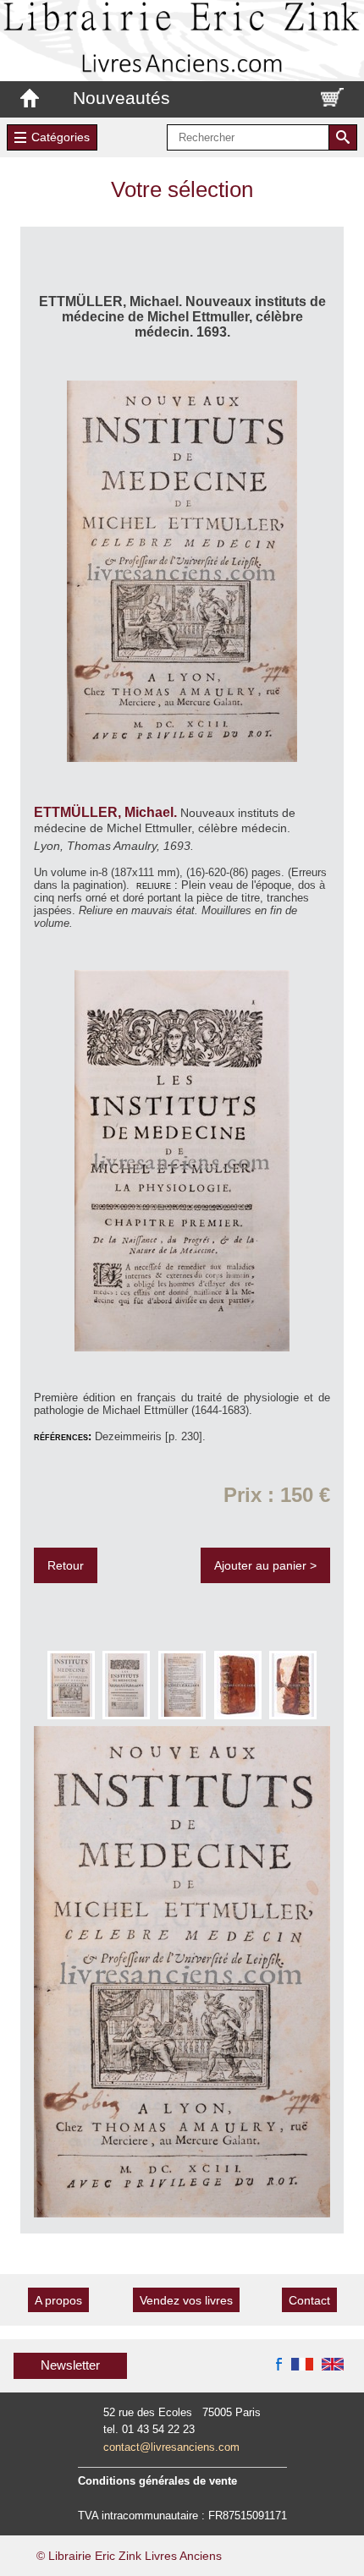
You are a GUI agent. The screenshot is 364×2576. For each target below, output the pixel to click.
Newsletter (70, 2365)
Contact (309, 2300)
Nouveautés (121, 98)
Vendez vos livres (186, 2300)
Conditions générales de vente (157, 2481)
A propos (58, 2300)
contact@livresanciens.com (171, 2447)
